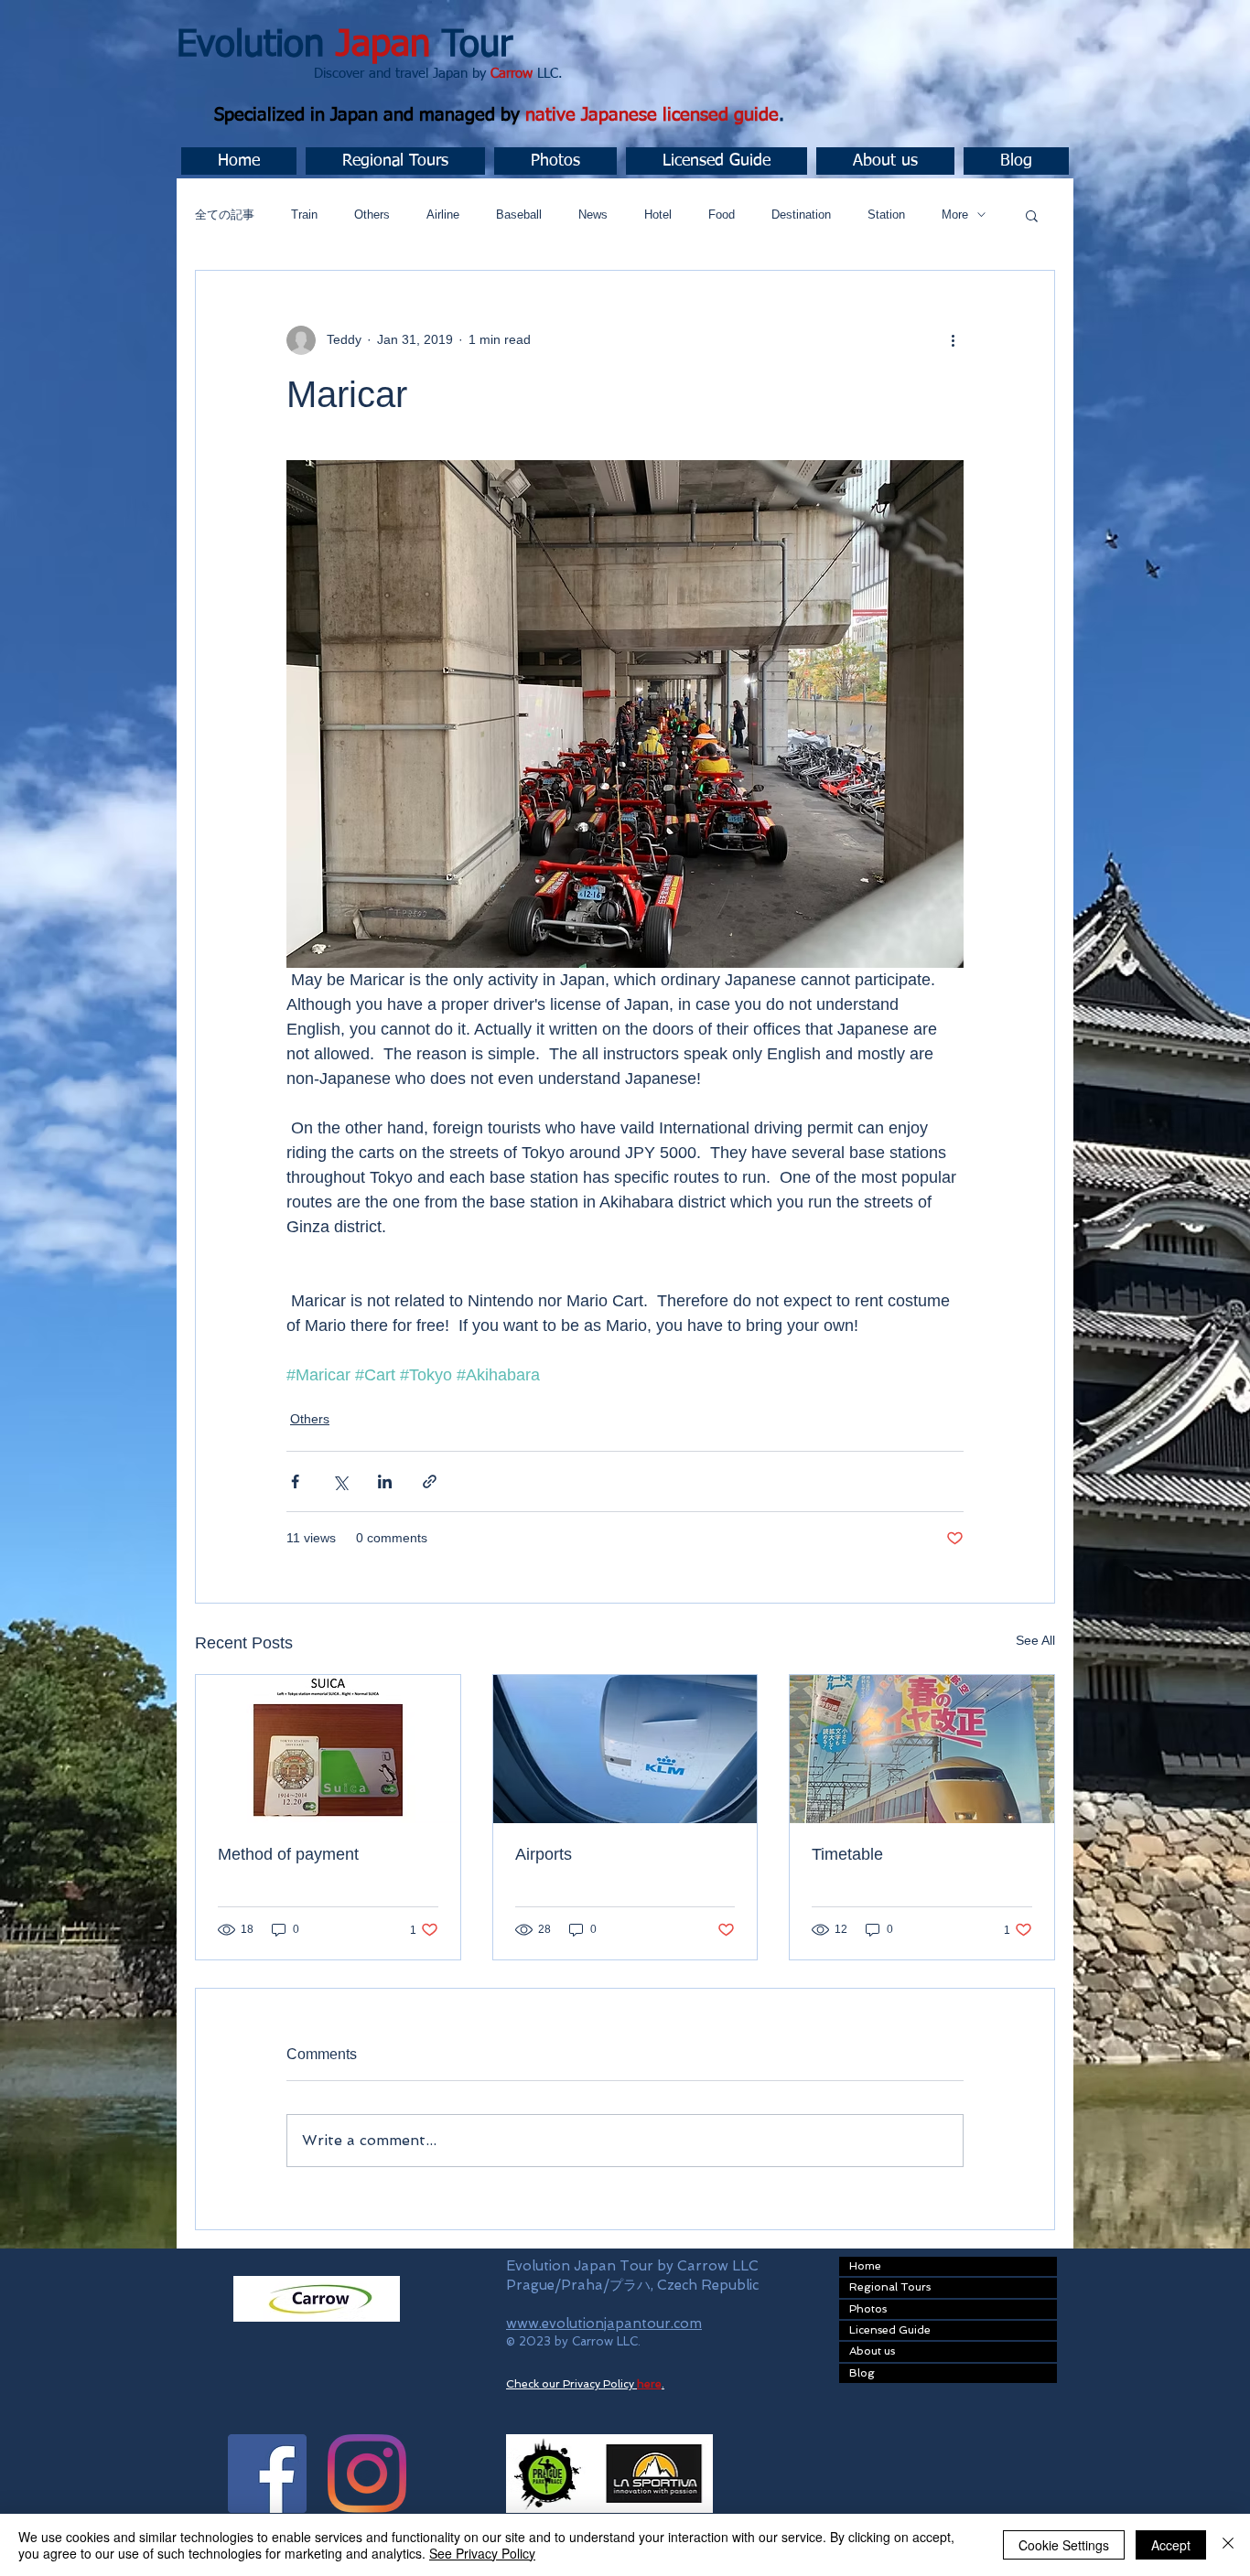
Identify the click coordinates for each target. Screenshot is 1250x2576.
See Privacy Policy (482, 2553)
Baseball (519, 215)
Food (722, 215)
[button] (395, 161)
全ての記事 (225, 215)
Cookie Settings (1064, 2545)
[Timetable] (922, 1749)
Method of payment (288, 1854)
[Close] (1228, 2545)
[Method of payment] (328, 1749)
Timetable (847, 1854)
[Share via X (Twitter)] (340, 1481)
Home (865, 2266)
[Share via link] (430, 1481)
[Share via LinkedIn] (385, 1481)
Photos (868, 2309)
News (593, 215)
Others (372, 215)
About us (872, 2351)
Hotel (658, 215)
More (955, 215)
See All (1035, 1640)
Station (886, 215)
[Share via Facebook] (295, 1481)
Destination (801, 215)
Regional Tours (890, 2287)
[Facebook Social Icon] (267, 2474)
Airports (544, 1854)
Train (304, 215)
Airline (443, 215)
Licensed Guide (890, 2330)
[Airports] (625, 1749)
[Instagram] (367, 2474)
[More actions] (953, 340)
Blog (862, 2373)
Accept (1171, 2545)
